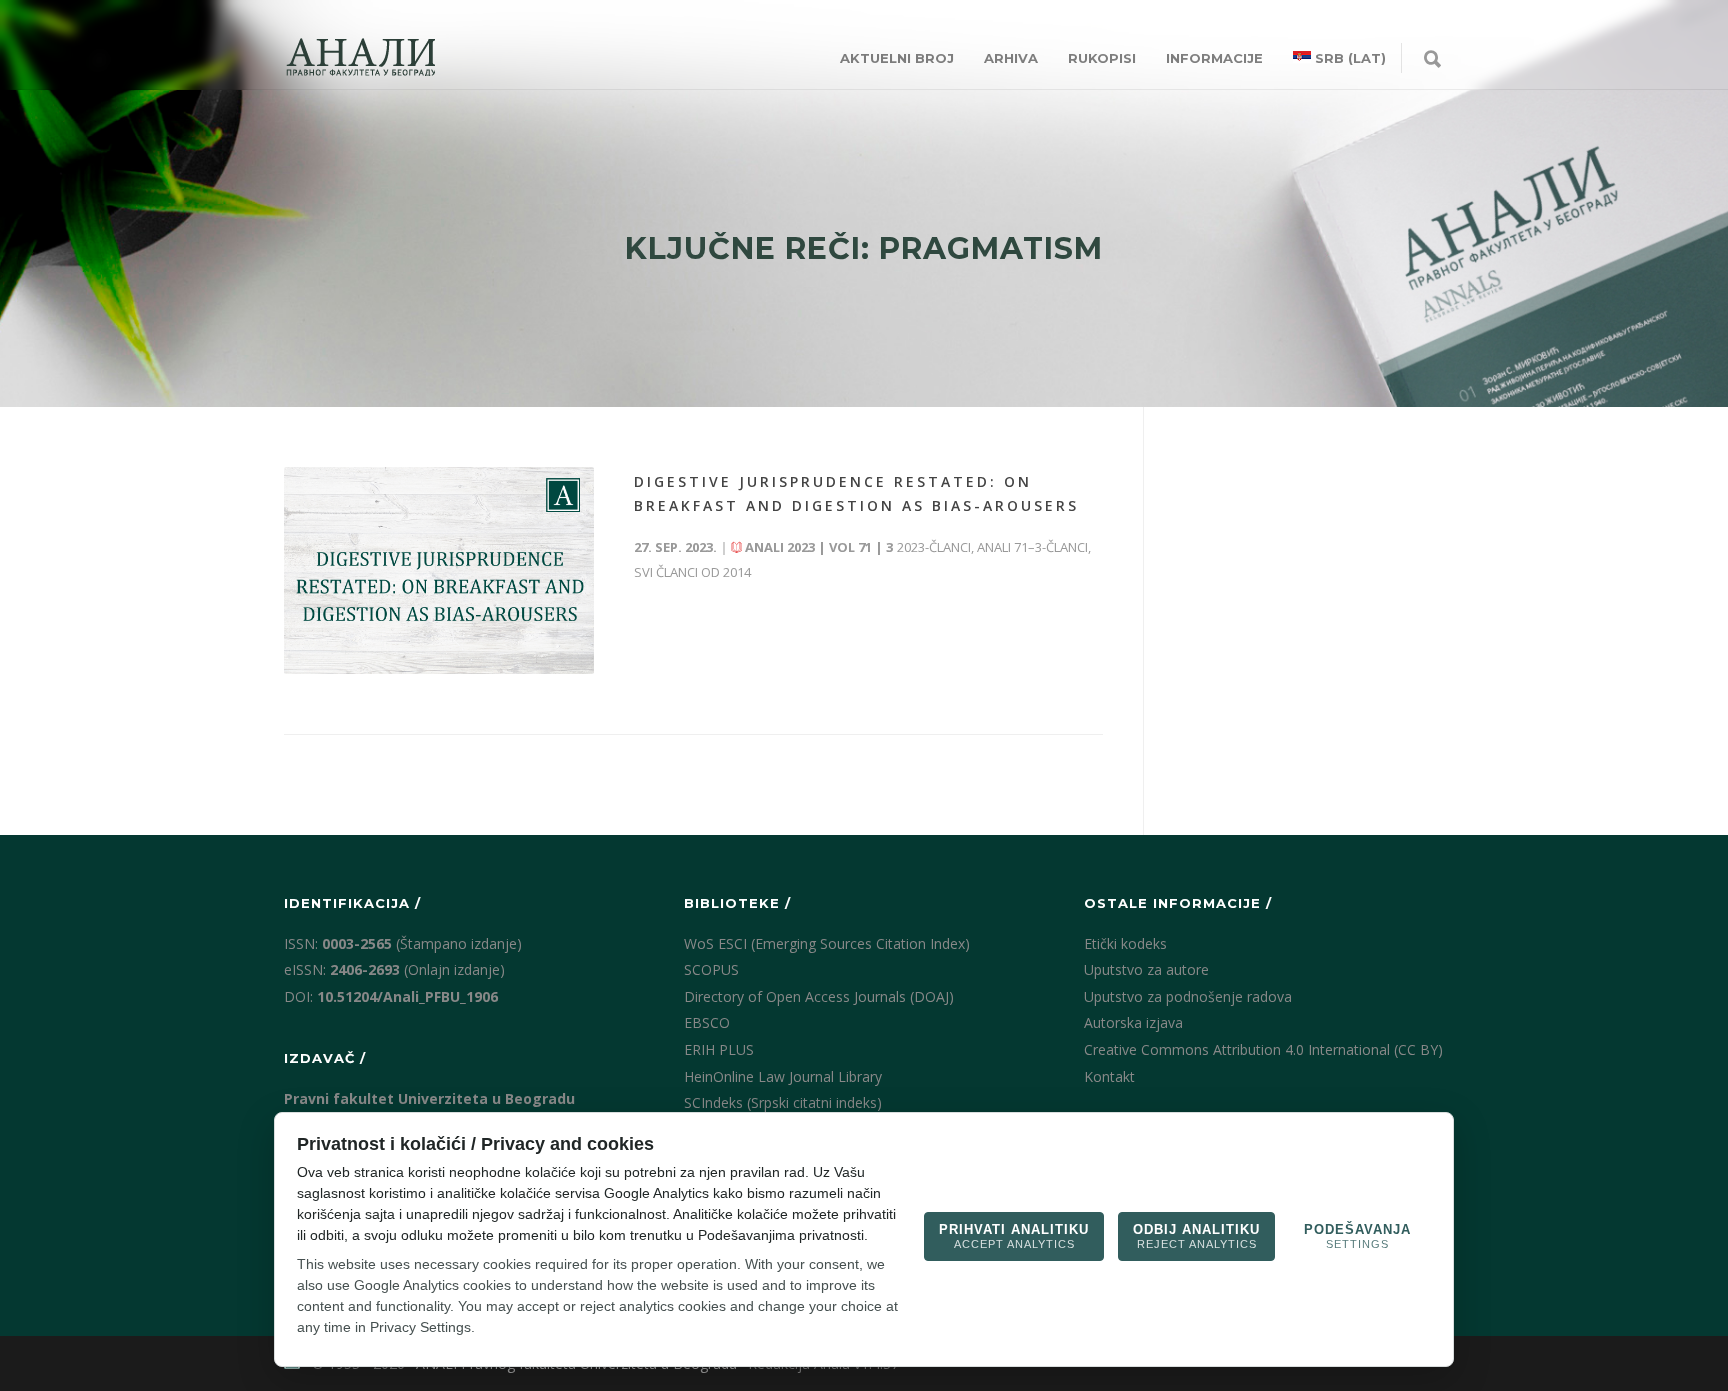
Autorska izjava (1133, 1022)
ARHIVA (1011, 58)
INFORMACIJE (1214, 58)
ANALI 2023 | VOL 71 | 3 (819, 547)
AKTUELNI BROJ (897, 58)
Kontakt (1109, 1076)
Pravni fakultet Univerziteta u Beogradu (429, 1098)
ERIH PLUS (719, 1049)
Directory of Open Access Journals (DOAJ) (819, 996)
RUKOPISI (1102, 58)
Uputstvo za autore (1146, 969)
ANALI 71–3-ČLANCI (1032, 547)
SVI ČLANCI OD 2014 (692, 572)
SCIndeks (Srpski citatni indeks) (783, 1102)
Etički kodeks (1125, 943)
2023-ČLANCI (934, 547)
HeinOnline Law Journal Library (783, 1076)
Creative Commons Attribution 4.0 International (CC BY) (1263, 1049)
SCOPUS (711, 969)
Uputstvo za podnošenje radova (1188, 996)
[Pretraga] (1432, 60)
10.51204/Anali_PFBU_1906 (407, 996)
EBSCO (707, 1022)
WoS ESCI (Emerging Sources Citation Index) (827, 943)
